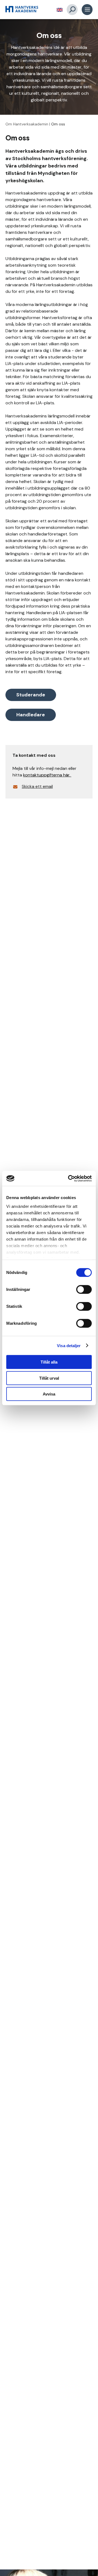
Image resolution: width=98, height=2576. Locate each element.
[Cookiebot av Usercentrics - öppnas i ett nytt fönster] (69, 1178)
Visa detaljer (69, 1345)
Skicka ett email (37, 786)
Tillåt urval (49, 1378)
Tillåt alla (49, 1362)
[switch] (84, 1290)
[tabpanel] (49, 67)
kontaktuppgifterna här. (47, 775)
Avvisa (49, 1394)
